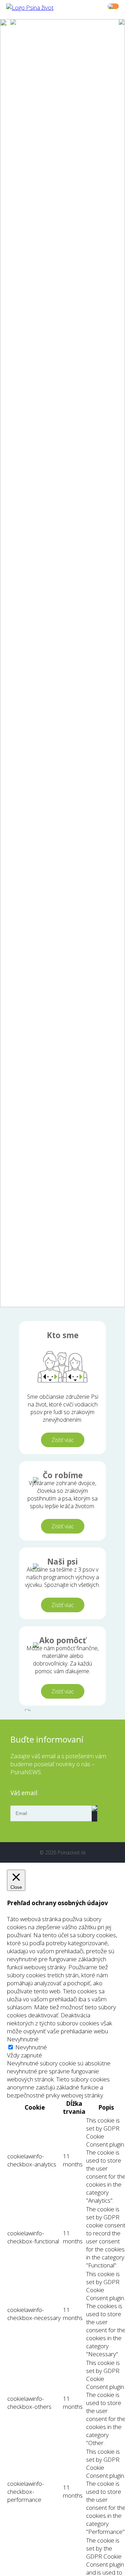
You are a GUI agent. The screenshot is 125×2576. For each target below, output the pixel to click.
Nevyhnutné (31, 2047)
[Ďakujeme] (75, 1708)
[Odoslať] (94, 1814)
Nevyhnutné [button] (23, 2039)
